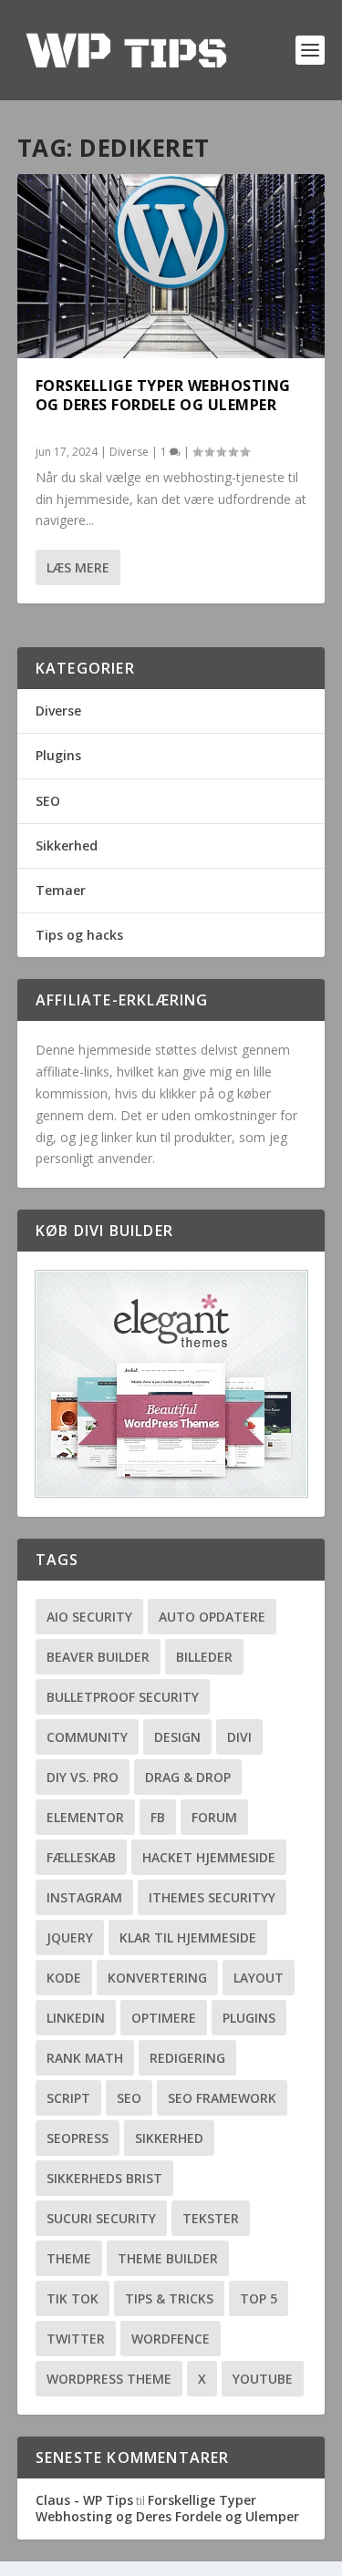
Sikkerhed (67, 845)
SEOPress (78, 2138)
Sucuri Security (101, 2218)
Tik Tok (73, 2298)
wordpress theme (109, 2379)
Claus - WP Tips (84, 2500)
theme (69, 2258)
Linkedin (76, 2018)
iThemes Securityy (212, 1897)
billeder (204, 1657)
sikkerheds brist (104, 2178)
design (177, 1737)
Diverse (129, 452)
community (87, 1737)
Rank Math (85, 2058)
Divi (239, 1737)
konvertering (157, 1978)
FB (158, 1817)
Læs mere (78, 567)
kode (64, 1978)
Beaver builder (98, 1657)
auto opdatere (212, 1617)
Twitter (76, 2339)
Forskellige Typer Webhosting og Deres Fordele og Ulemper (163, 395)
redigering (187, 2058)
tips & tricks (169, 2298)
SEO (48, 801)
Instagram (84, 1897)
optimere (164, 2018)
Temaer (61, 890)
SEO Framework (222, 2098)
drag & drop (188, 1777)
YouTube (263, 2379)
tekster (211, 2218)
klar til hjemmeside (188, 1937)
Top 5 (259, 2298)
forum (214, 1817)
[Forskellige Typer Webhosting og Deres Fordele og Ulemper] (171, 266)
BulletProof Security (123, 1697)
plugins (249, 2018)
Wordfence (171, 2339)
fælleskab (81, 1857)
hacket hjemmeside (209, 1857)
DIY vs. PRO (83, 1777)
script (68, 2098)
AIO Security (89, 1617)
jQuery (70, 1937)
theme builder (168, 2258)
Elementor (85, 1817)
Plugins (58, 755)
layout (259, 1978)
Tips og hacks (79, 935)
